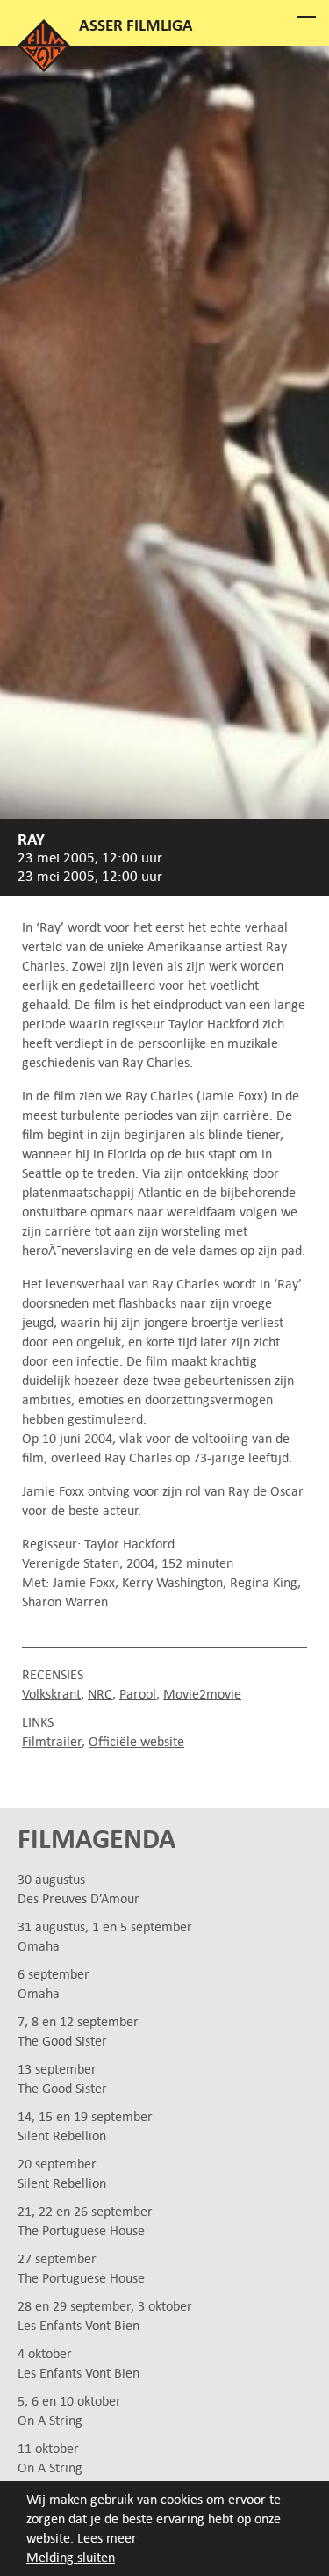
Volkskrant (51, 1694)
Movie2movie (202, 1694)
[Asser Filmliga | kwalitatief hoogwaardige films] (44, 67)
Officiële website (136, 1741)
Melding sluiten (71, 2557)
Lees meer (107, 2538)
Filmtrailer (52, 1741)
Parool (138, 1694)
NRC (100, 1694)
